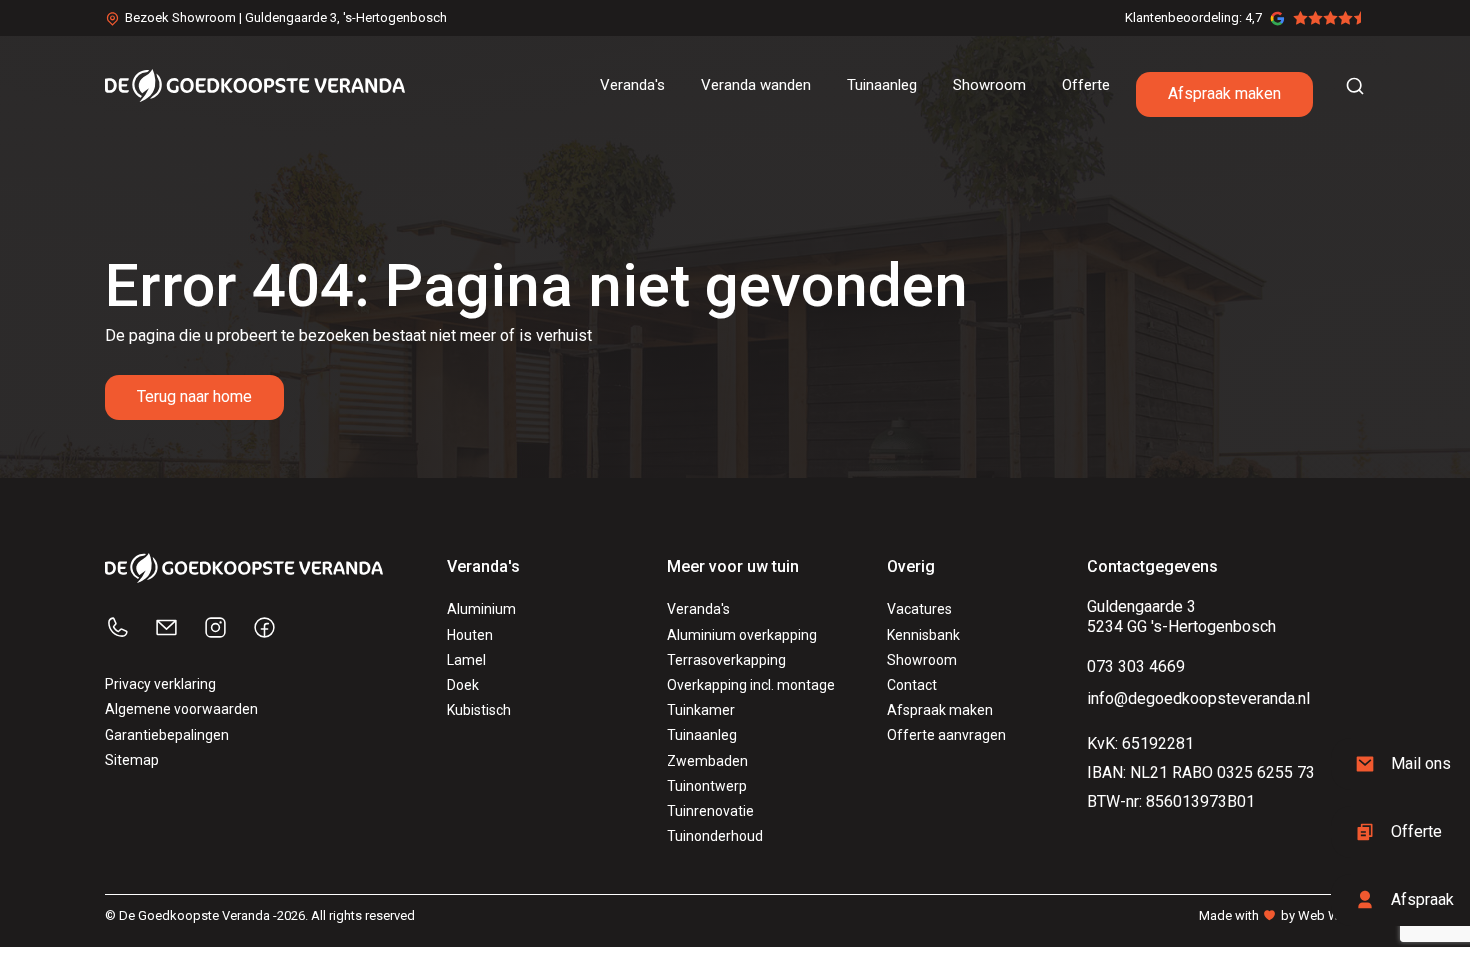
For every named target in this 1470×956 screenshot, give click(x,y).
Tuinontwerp (707, 786)
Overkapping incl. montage (751, 685)
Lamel (466, 660)
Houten (470, 635)
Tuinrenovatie (710, 811)
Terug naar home (194, 396)
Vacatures (919, 609)
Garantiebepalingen (167, 735)
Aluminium (481, 609)
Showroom (922, 660)
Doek (463, 685)
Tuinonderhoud (715, 836)
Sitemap (132, 760)
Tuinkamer (701, 710)
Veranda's (698, 609)
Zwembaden (707, 761)
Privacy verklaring (160, 684)
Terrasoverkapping (726, 660)
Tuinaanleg (702, 735)
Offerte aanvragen (946, 735)
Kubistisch (479, 710)
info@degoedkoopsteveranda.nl (1198, 698)
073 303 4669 (1136, 666)
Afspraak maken (1224, 93)
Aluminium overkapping (742, 635)
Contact (912, 685)
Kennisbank (923, 635)
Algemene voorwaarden (181, 709)
